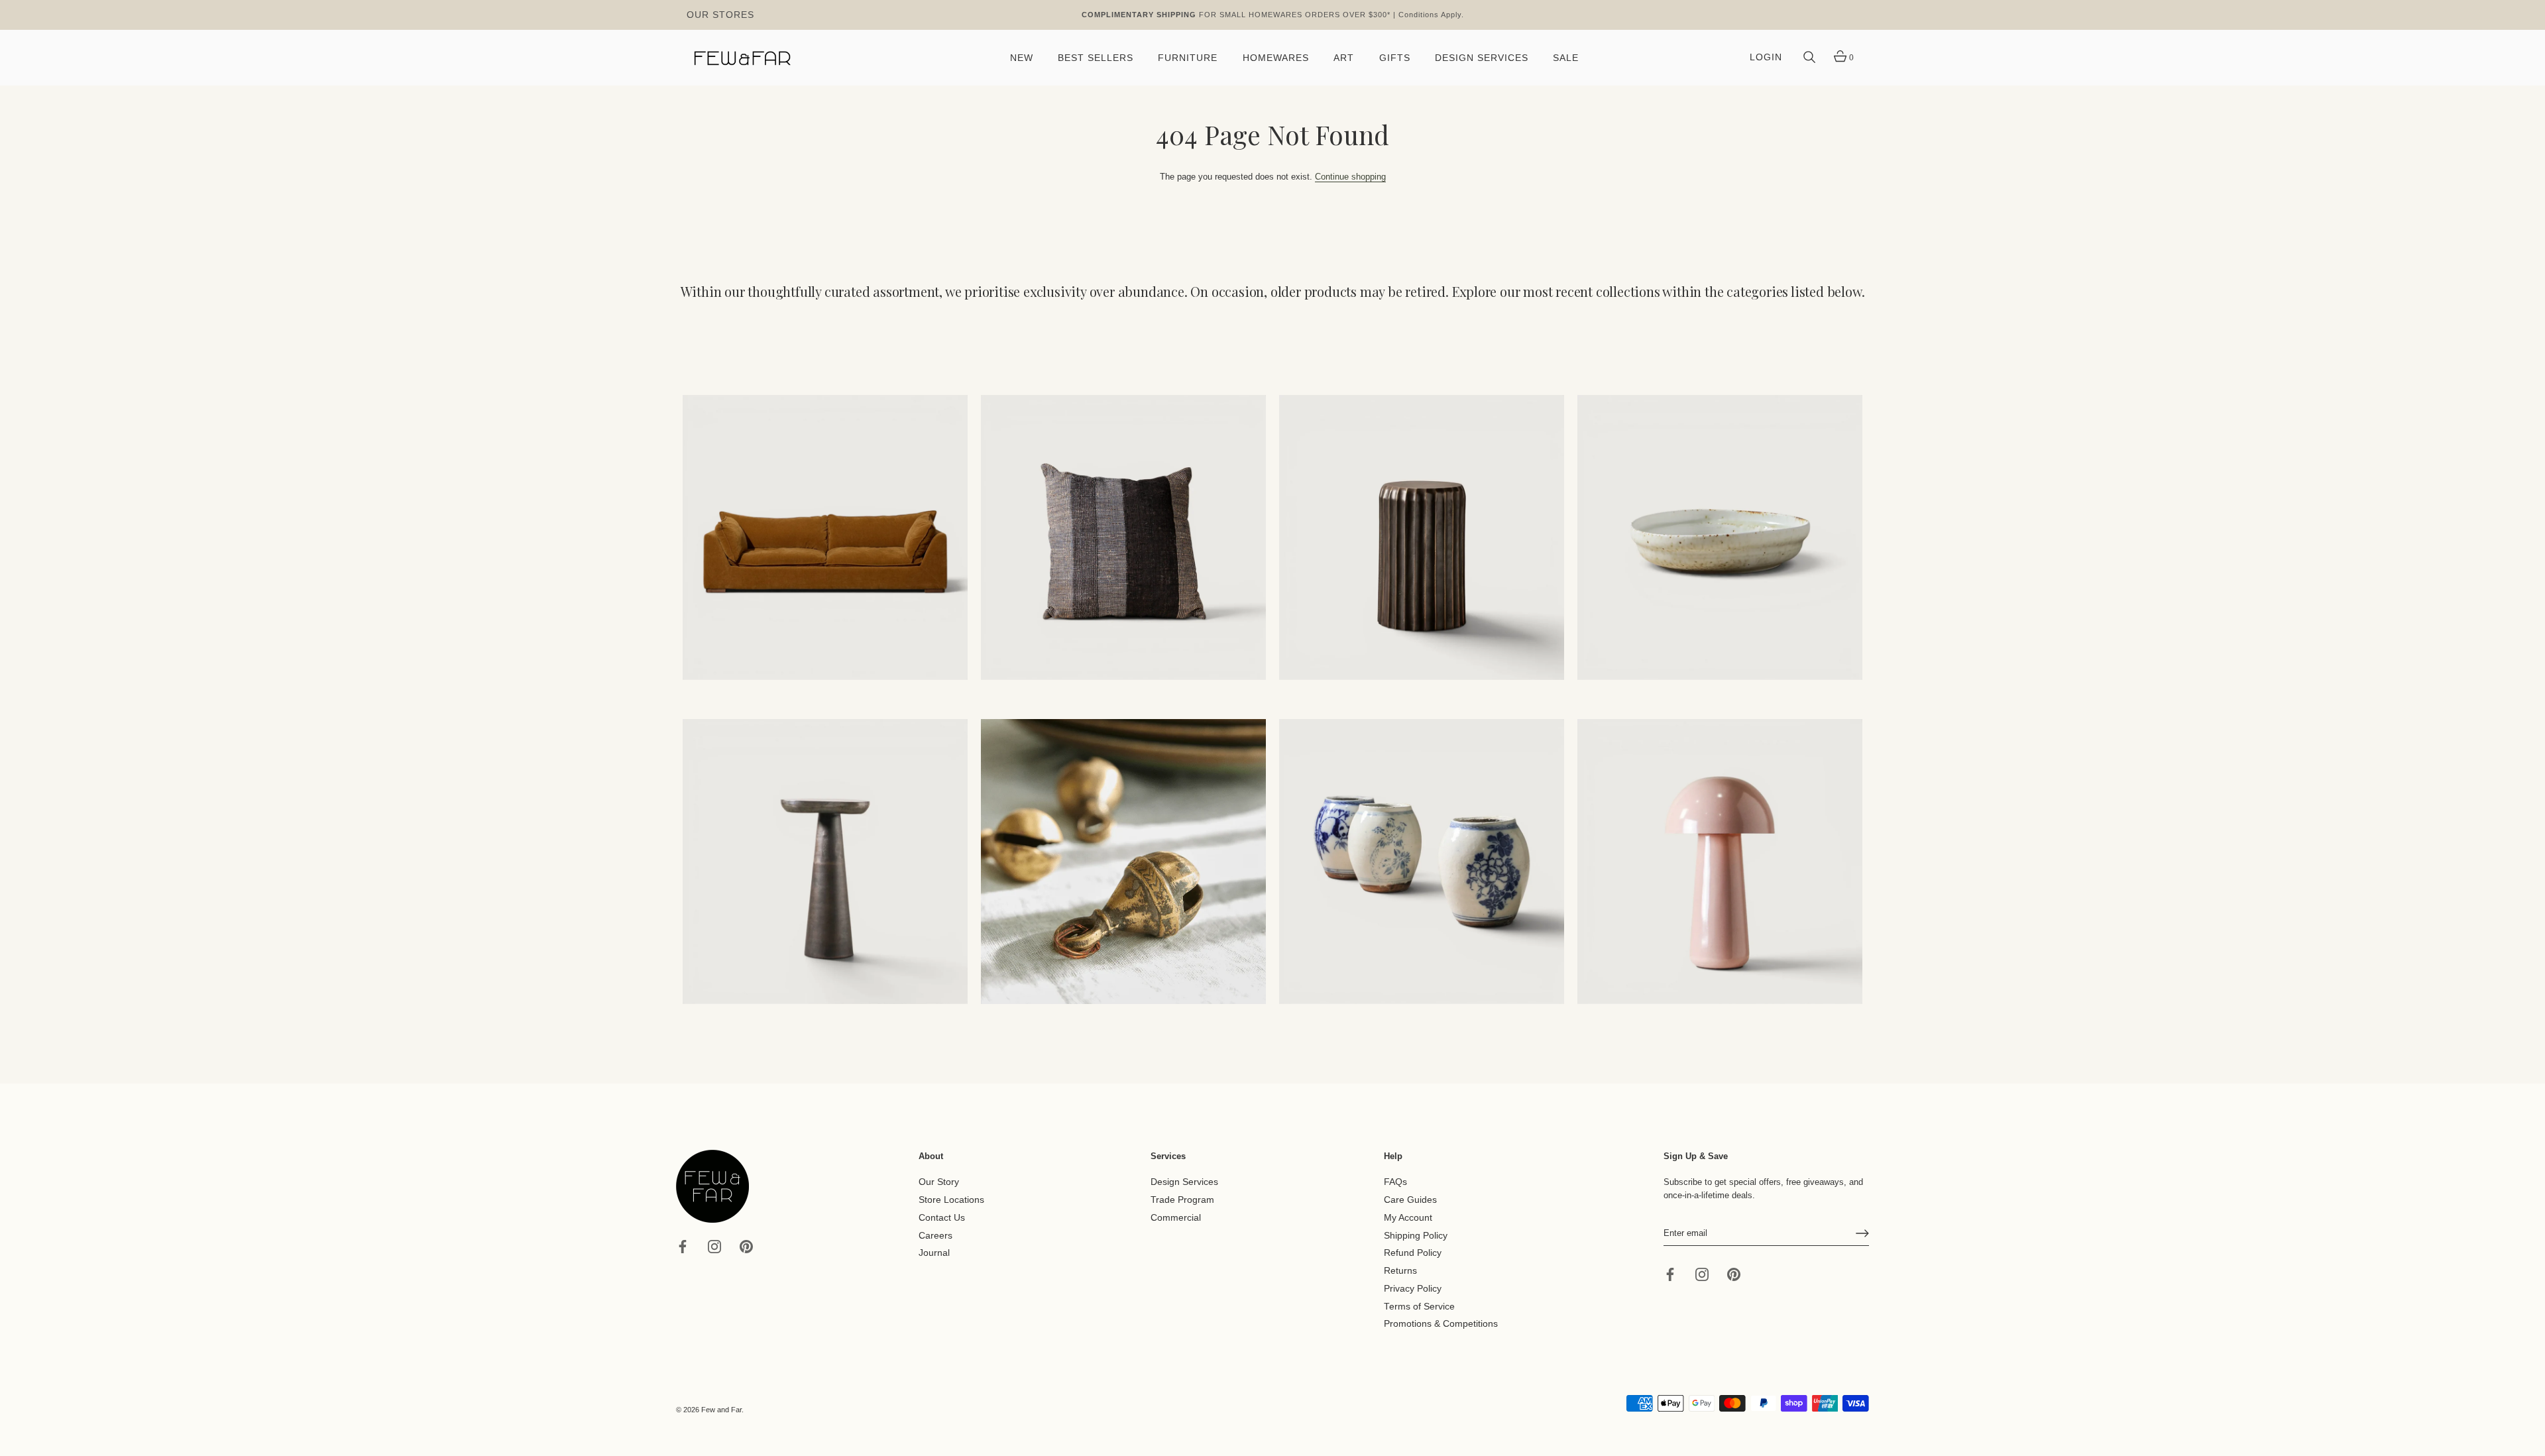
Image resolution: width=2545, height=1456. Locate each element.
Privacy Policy (1413, 1289)
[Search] (1809, 58)
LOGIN (1766, 57)
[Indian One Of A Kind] (1123, 862)
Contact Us (942, 1218)
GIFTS (1395, 58)
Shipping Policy (1416, 1235)
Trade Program (1182, 1200)
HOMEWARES (1276, 58)
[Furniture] (1422, 537)
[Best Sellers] (825, 537)
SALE (1566, 58)
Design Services (1184, 1182)
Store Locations (951, 1200)
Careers (935, 1235)
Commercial (1176, 1218)
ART (1344, 58)
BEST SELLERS (1096, 58)
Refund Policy (1413, 1253)
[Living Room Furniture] (825, 862)
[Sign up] (1862, 1233)
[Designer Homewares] (1720, 537)
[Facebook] (683, 1246)
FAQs (1395, 1182)
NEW (1022, 58)
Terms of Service (1419, 1306)
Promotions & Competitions (1441, 1324)
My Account (1408, 1218)
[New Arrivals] (1123, 537)
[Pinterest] (746, 1246)
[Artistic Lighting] (1720, 862)
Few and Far (721, 1410)
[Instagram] (714, 1246)
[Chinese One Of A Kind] (1422, 862)
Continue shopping (1350, 177)
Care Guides (1410, 1200)
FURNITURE (1188, 58)
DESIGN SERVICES (1482, 58)
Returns (1400, 1271)
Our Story (939, 1182)
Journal (934, 1253)
